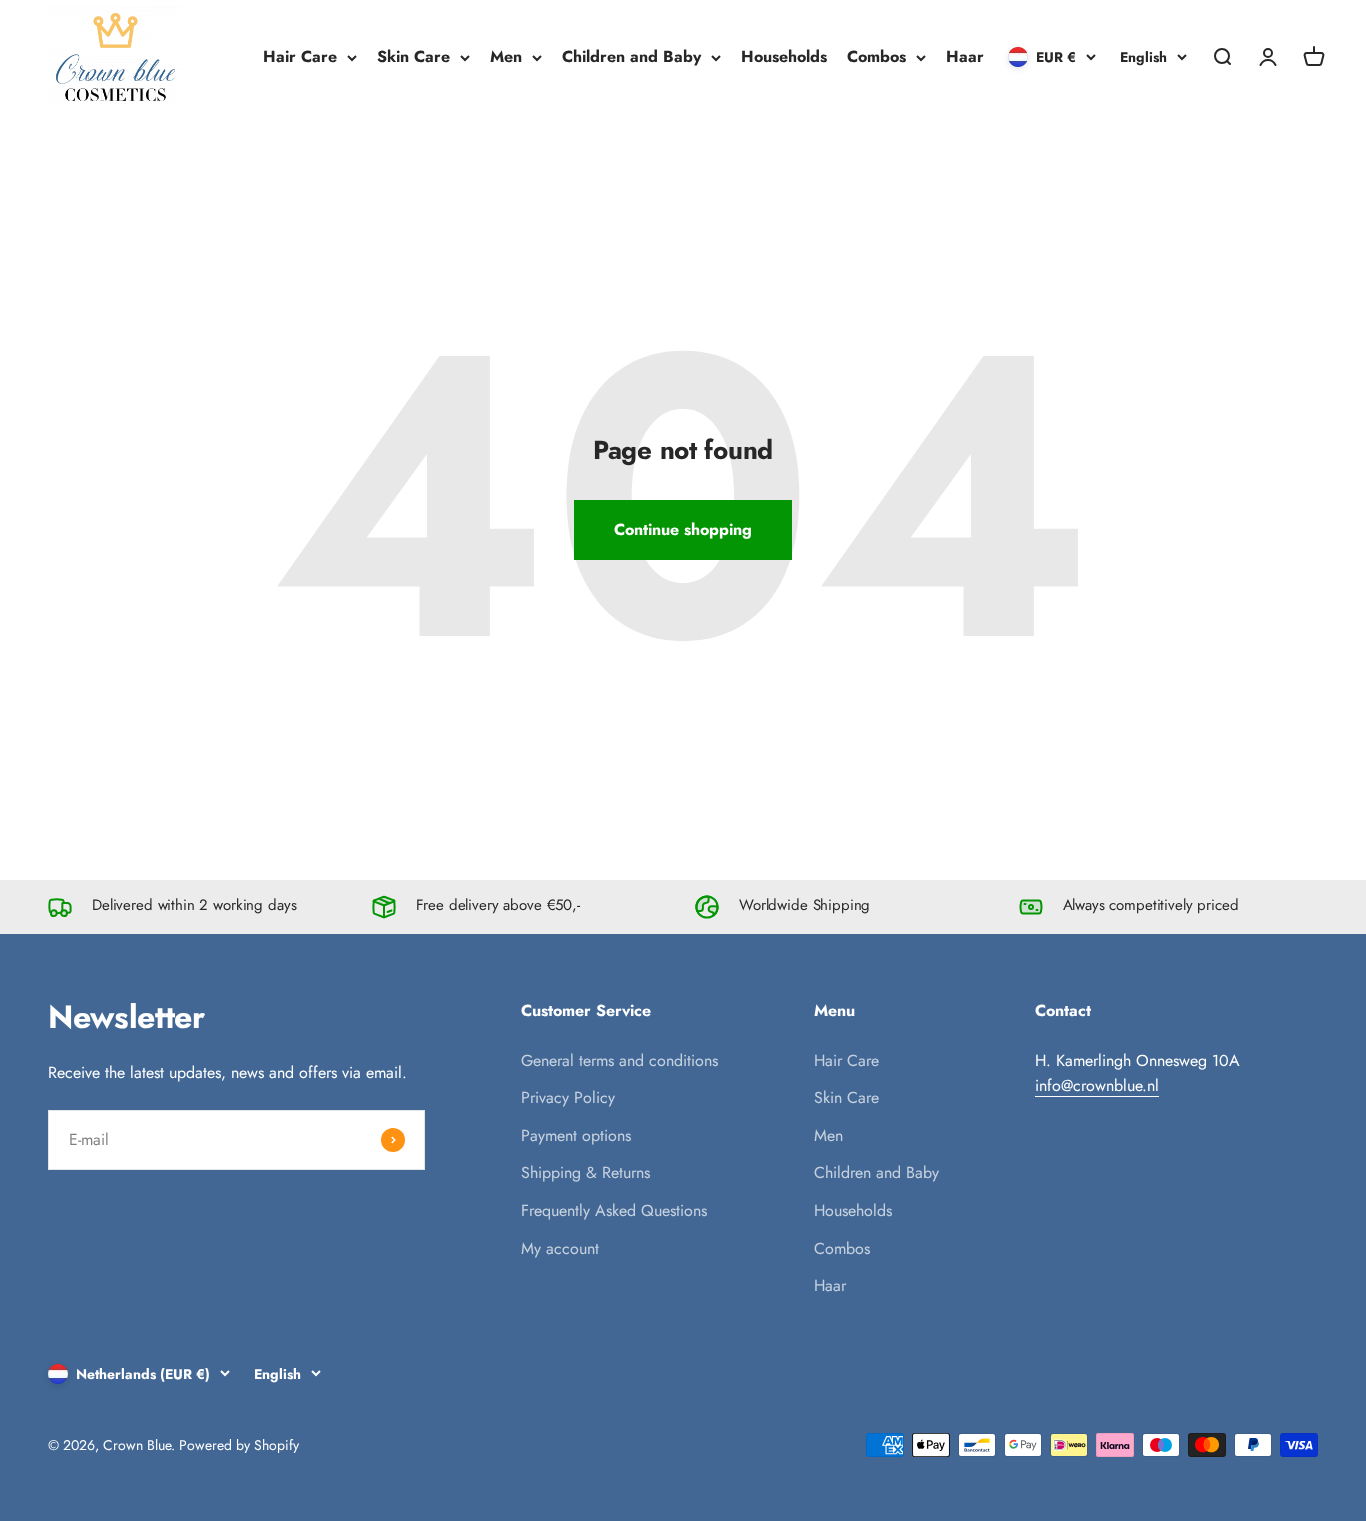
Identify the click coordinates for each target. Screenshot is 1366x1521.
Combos (876, 56)
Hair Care (300, 56)
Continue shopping (683, 529)
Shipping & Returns (585, 1172)
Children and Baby (631, 56)
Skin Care (413, 56)
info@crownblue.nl (1097, 1085)
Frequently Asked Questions (614, 1210)
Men (506, 56)
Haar (965, 56)
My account (560, 1248)
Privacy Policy (568, 1097)
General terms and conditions (619, 1060)
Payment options (576, 1135)
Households (784, 56)
